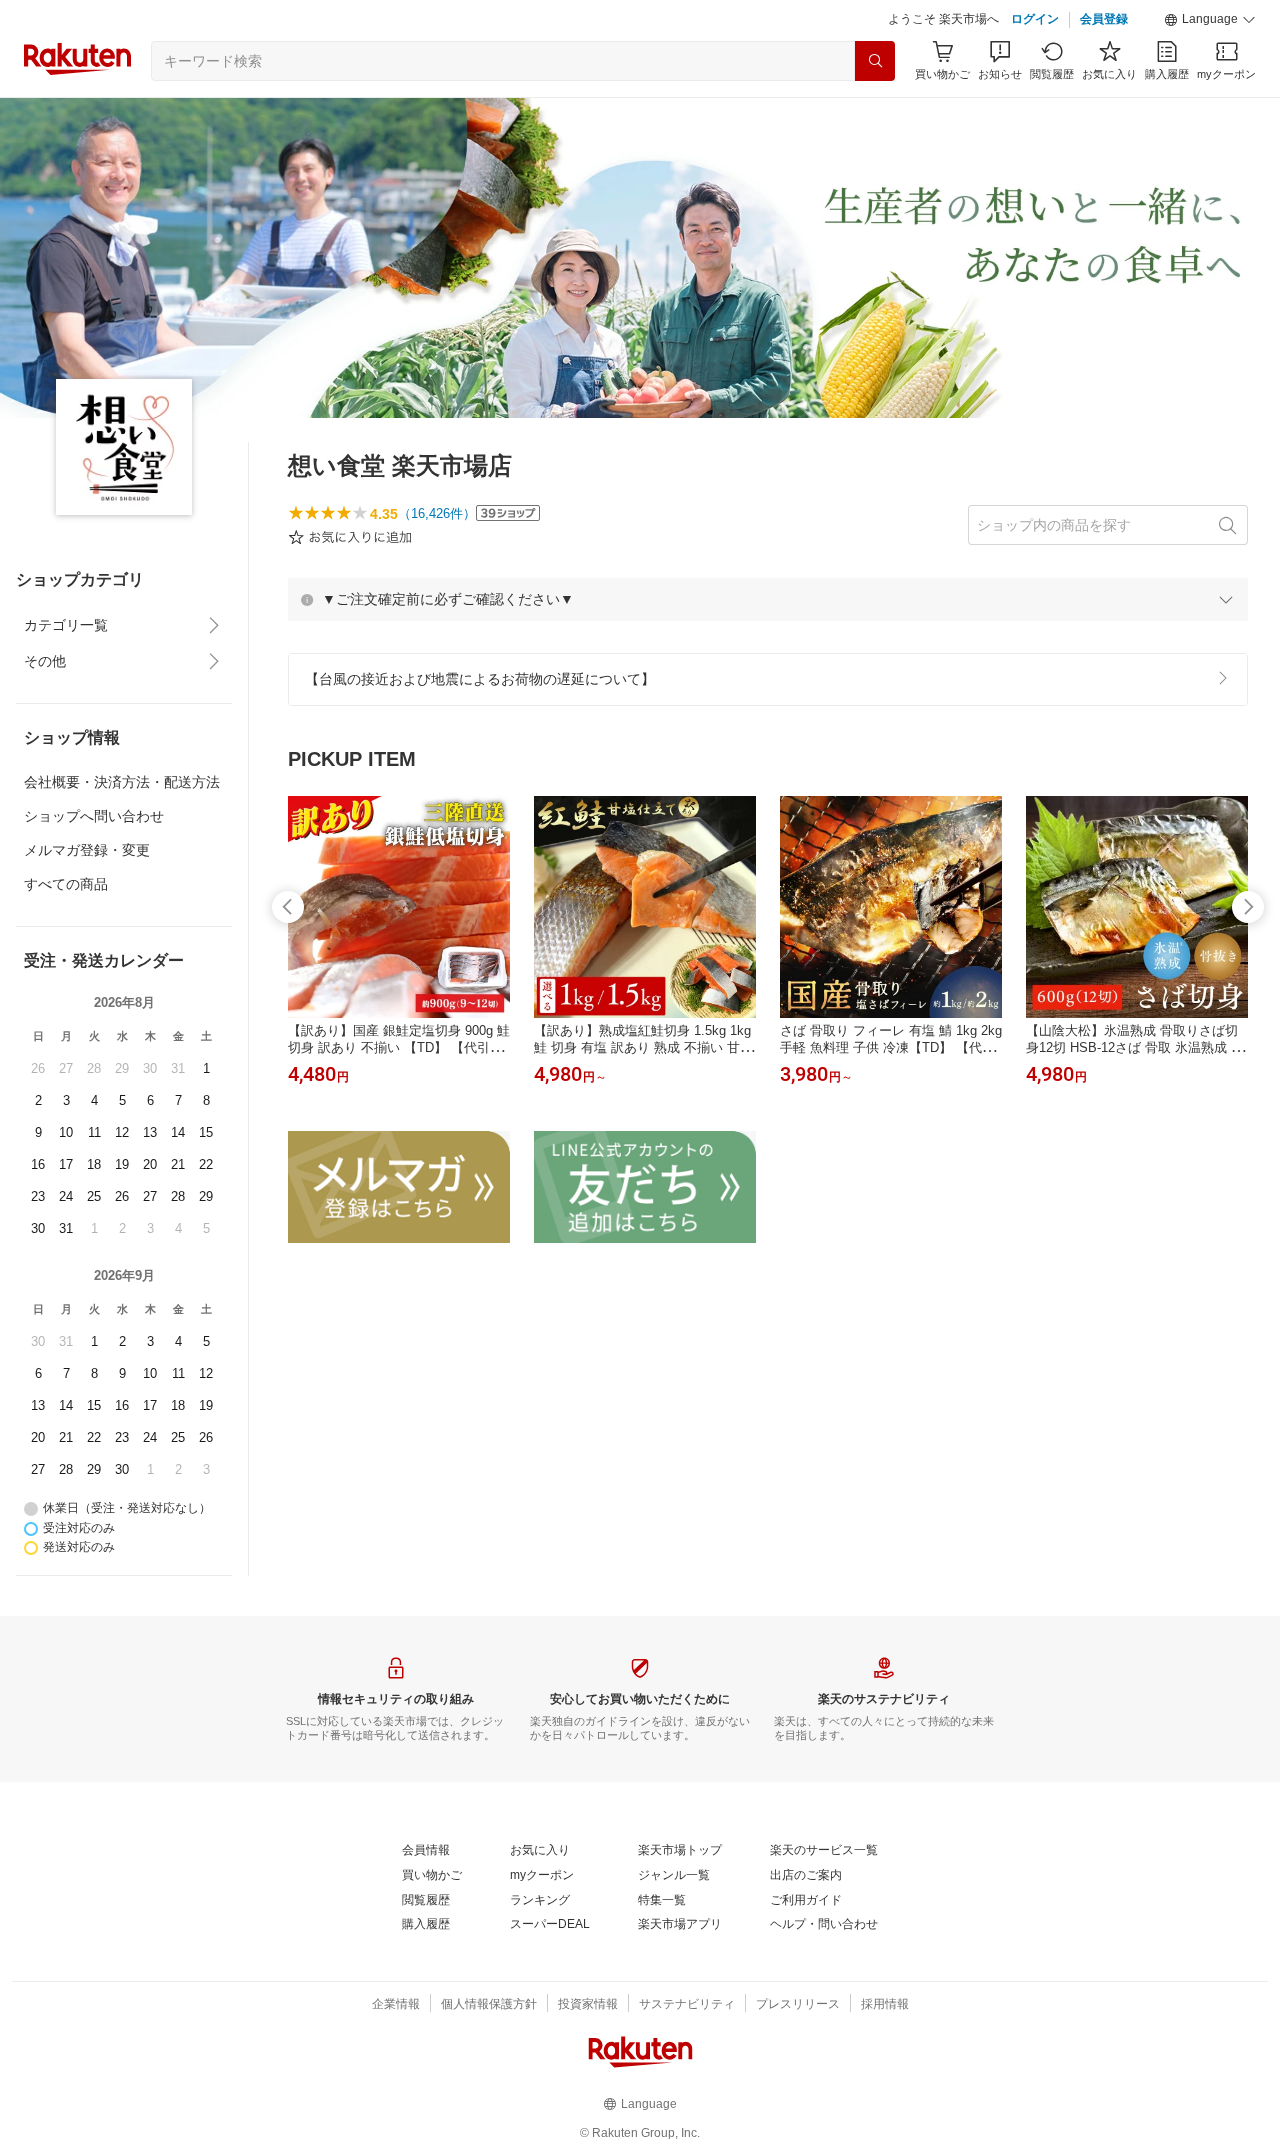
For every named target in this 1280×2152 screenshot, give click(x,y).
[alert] (768, 649)
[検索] (875, 111)
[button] (1210, 70)
